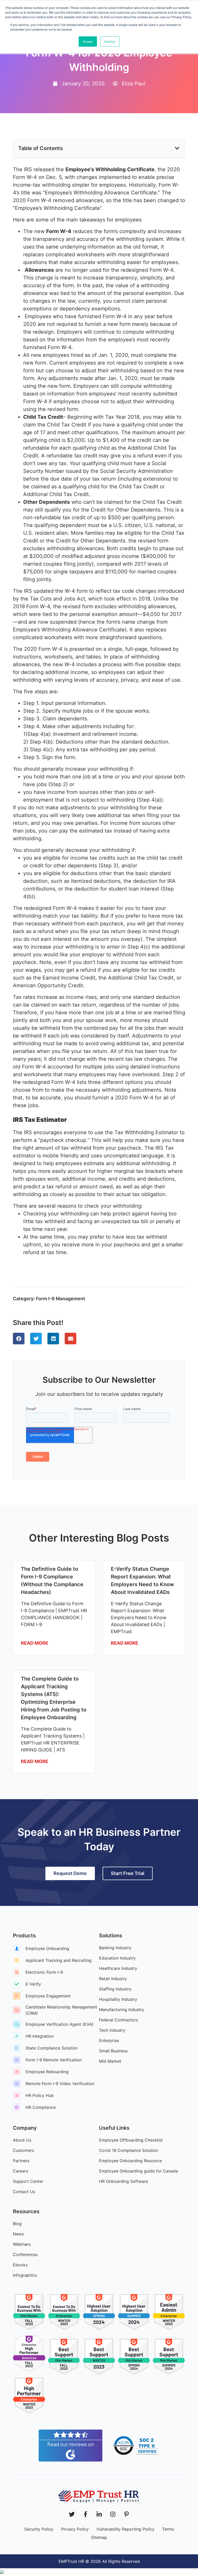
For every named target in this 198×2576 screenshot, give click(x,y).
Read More (35, 1643)
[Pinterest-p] (126, 2514)
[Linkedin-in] (99, 2514)
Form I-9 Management (60, 1299)
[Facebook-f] (85, 2514)
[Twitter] (72, 2514)
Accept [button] (88, 41)
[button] (177, 148)
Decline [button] (110, 41)
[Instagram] (113, 2514)
